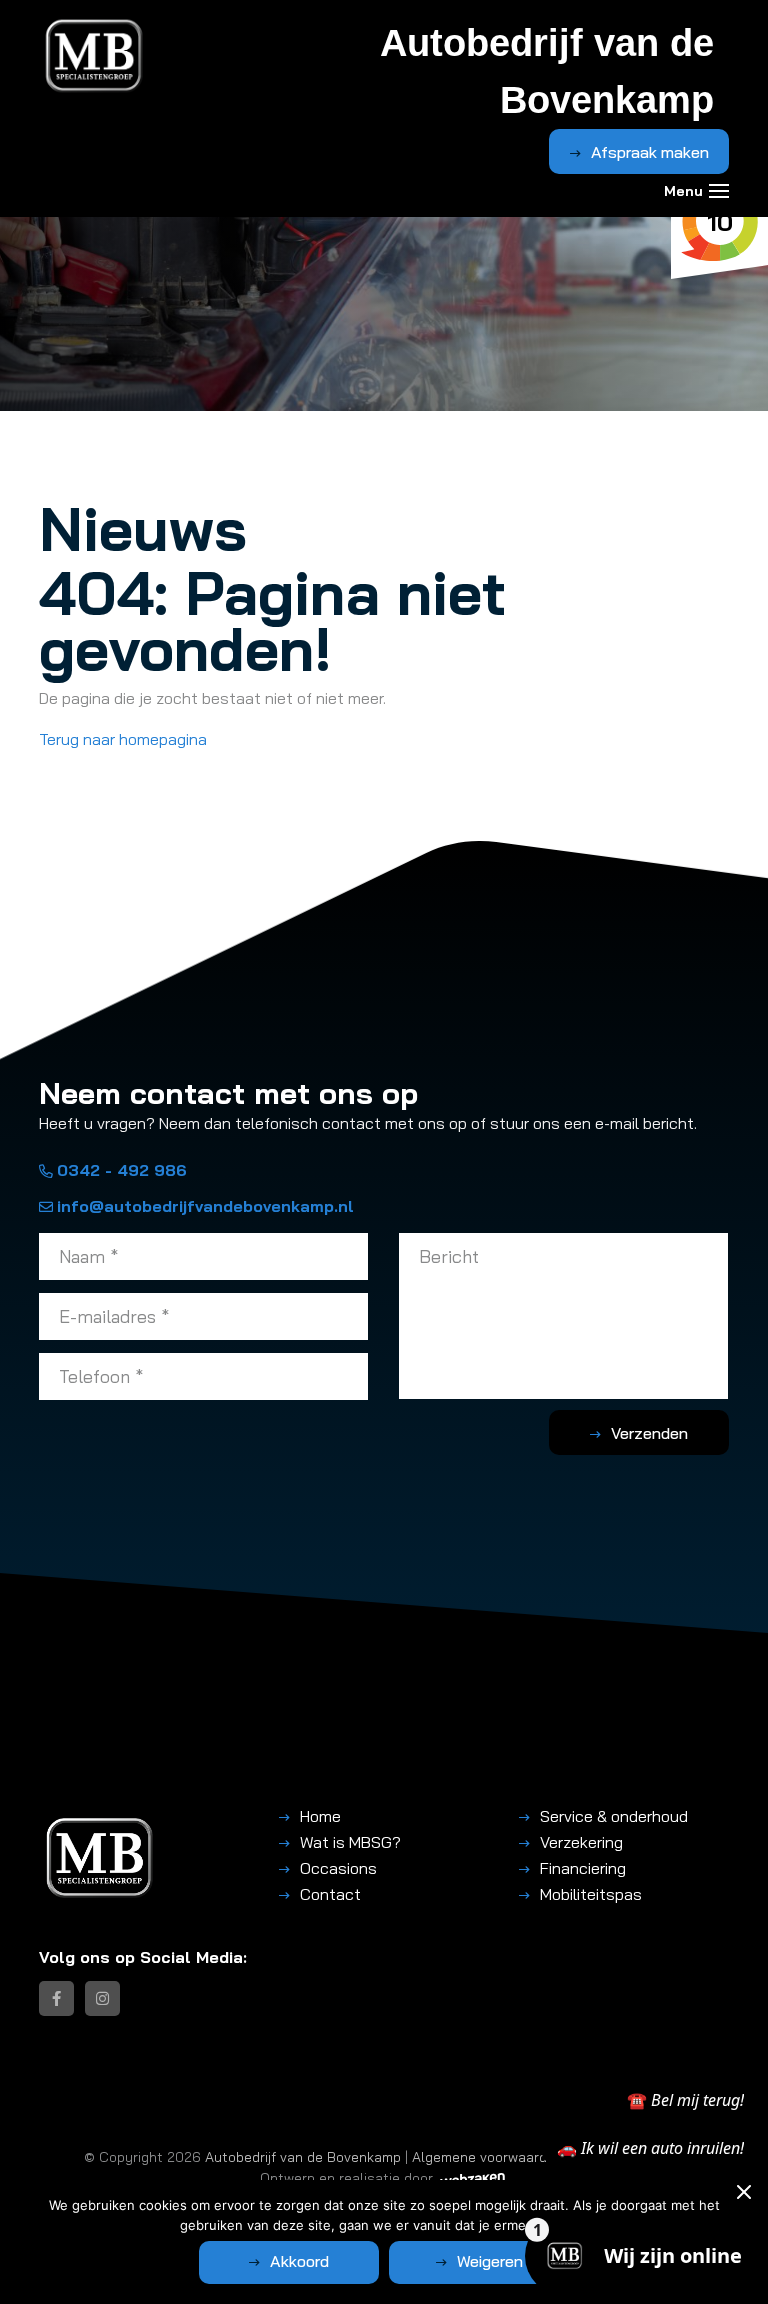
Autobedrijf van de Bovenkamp (303, 2156)
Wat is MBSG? (350, 1842)
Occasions (338, 1868)
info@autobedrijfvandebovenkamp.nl (205, 1206)
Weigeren (490, 2261)
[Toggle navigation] (719, 191)
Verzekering (581, 1842)
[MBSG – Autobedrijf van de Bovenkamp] (94, 56)
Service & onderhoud (614, 1816)
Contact (330, 1894)
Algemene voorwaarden (487, 2156)
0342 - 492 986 (122, 1170)
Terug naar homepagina (123, 739)
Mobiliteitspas (591, 1894)
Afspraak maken (650, 152)
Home (320, 1816)
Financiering (583, 1868)
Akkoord (299, 2261)
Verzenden (649, 1433)
